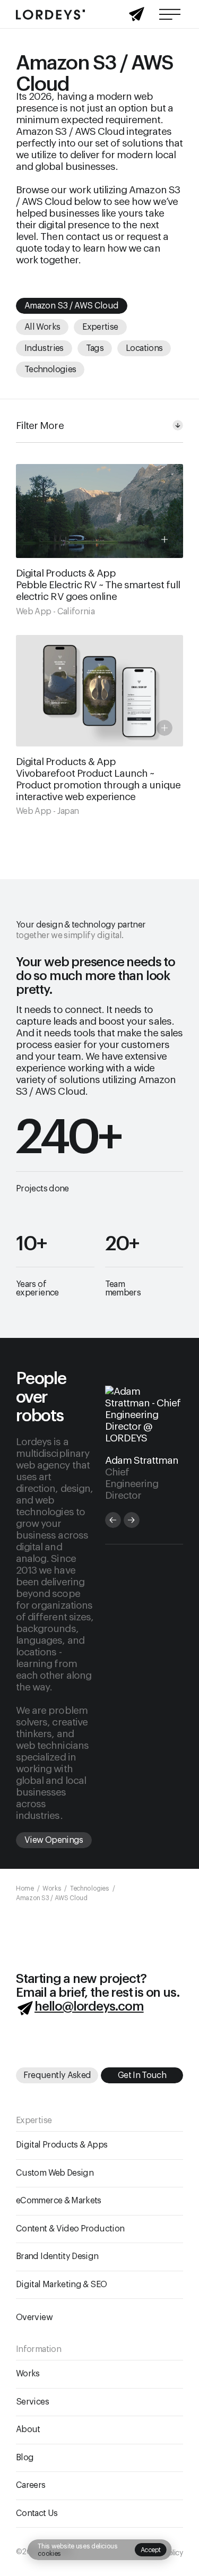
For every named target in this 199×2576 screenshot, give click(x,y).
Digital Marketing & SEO (61, 2285)
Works (28, 2374)
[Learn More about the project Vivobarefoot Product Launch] (99, 726)
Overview (34, 2318)
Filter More (40, 426)
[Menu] (170, 14)
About (28, 2430)
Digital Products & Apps (62, 2145)
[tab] (113, 1520)
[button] (151, 2550)
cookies (49, 2554)
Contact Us (37, 2513)
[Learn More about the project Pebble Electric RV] (99, 540)
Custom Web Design (55, 2173)
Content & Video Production (70, 2229)
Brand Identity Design (57, 2257)
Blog (25, 2458)
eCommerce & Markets (59, 2201)
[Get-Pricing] (137, 17)
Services (32, 2402)
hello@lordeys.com (89, 2006)
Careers (31, 2486)
